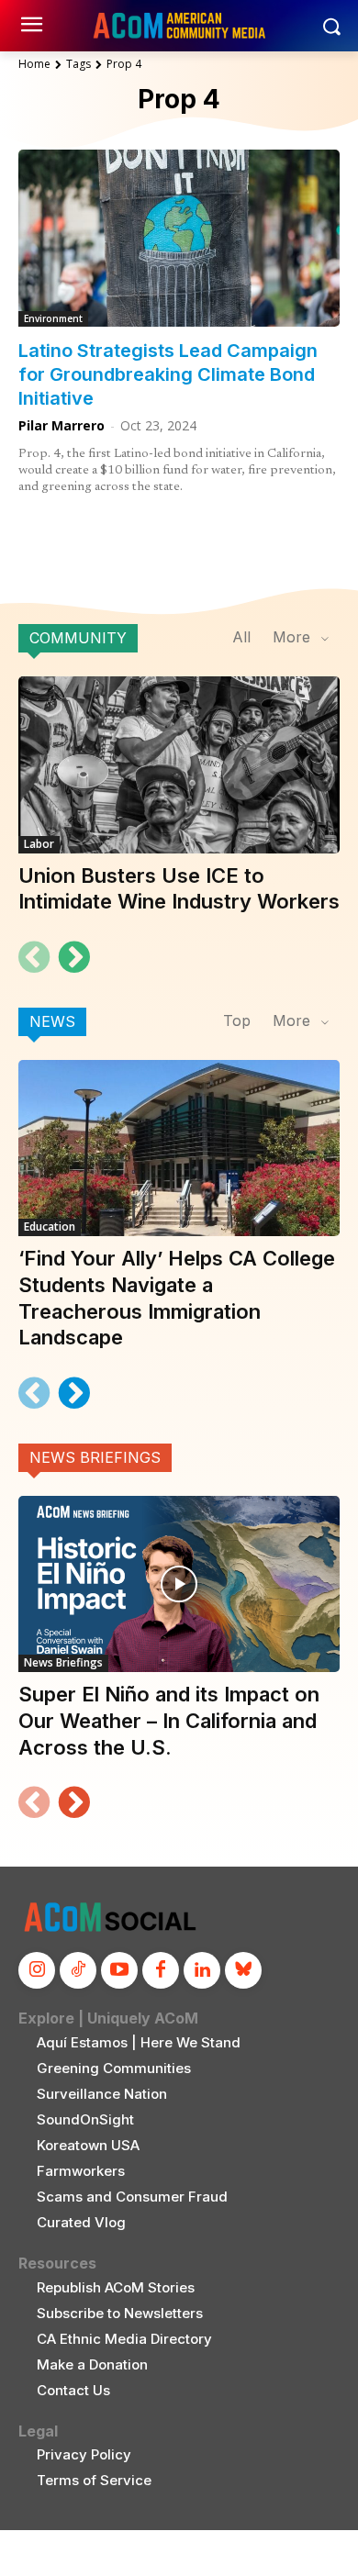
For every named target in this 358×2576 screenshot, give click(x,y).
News (52, 1021)
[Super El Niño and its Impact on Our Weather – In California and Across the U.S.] (179, 1584)
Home (34, 64)
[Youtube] (119, 1970)
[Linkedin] (202, 1970)
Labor (39, 844)
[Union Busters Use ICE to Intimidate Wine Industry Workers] (179, 765)
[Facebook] (161, 1970)
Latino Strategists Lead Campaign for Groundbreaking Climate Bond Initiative (168, 374)
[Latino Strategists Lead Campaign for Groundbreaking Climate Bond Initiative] (179, 238)
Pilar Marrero (62, 425)
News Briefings (95, 1457)
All (241, 637)
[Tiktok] (78, 1970)
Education (50, 1227)
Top (237, 1020)
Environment (53, 318)
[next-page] (73, 957)
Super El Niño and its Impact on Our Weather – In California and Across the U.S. (169, 1720)
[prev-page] (34, 957)
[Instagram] (37, 1970)
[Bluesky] (243, 1970)
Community (78, 638)
